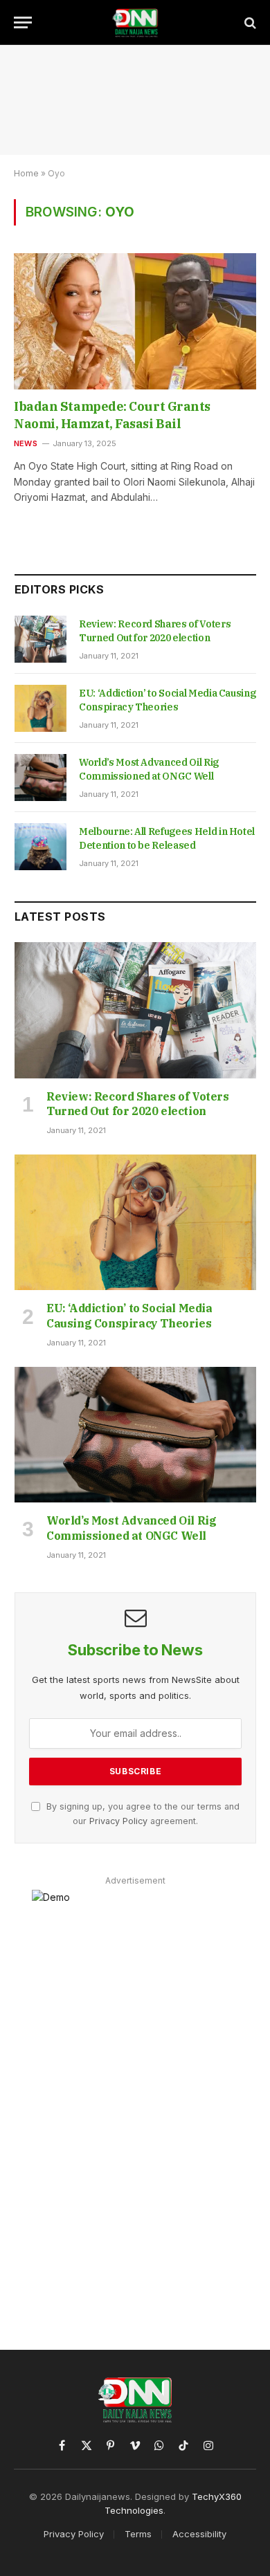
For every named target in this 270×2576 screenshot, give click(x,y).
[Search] (249, 22)
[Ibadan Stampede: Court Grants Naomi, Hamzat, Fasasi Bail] (135, 321)
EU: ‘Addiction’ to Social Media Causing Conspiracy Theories (129, 1316)
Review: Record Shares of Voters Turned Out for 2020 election (138, 1104)
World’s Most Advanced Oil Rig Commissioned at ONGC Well (131, 1528)
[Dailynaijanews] (135, 22)
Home (26, 173)
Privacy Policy (118, 1821)
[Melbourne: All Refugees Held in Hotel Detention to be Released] (40, 847)
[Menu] (23, 22)
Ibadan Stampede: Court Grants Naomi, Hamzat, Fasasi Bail (112, 415)
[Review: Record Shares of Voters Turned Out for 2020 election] (40, 639)
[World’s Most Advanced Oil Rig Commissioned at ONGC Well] (40, 778)
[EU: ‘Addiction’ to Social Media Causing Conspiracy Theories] (40, 708)
